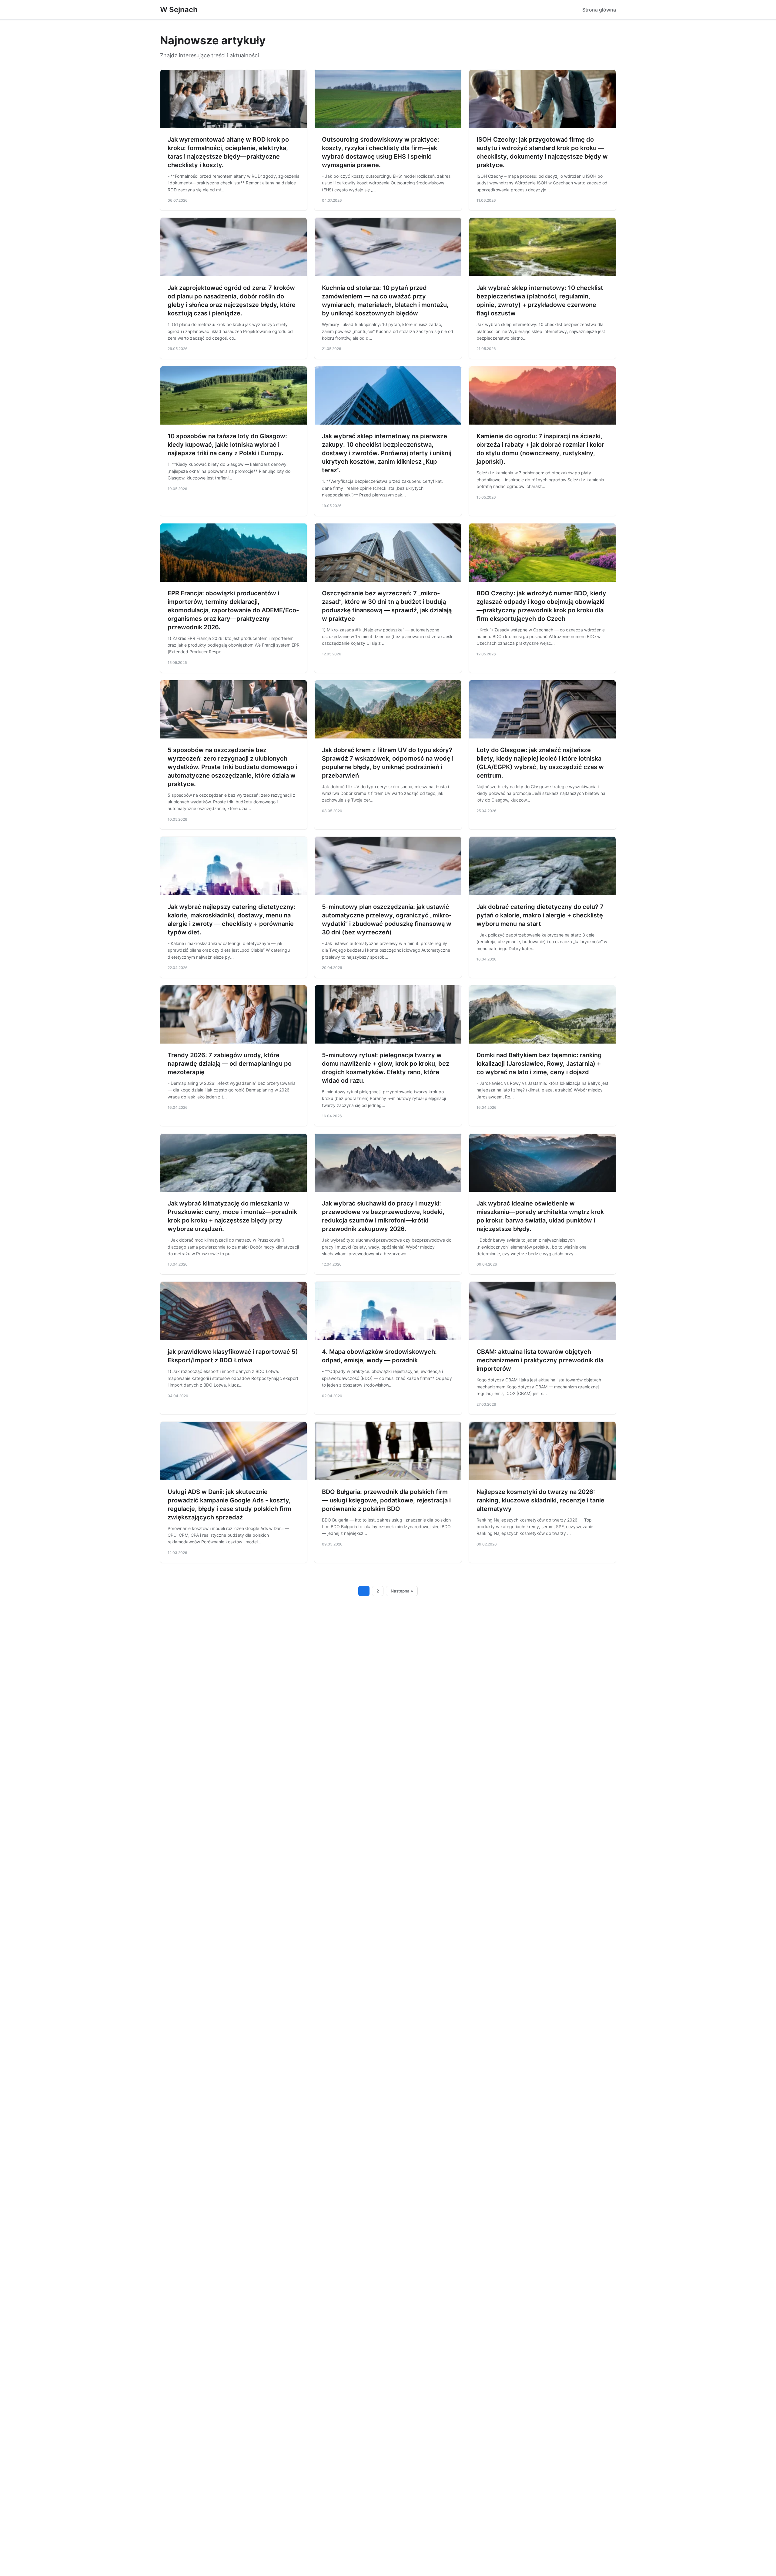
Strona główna (599, 10)
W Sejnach (179, 10)
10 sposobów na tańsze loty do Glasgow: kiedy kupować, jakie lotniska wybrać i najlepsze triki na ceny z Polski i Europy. (227, 445)
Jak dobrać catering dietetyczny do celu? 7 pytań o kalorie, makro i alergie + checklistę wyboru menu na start (540, 915)
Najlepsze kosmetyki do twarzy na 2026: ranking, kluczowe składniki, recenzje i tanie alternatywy (540, 1500)
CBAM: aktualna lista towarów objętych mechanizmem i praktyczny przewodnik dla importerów (540, 1360)
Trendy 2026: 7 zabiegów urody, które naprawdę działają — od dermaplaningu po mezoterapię (230, 1064)
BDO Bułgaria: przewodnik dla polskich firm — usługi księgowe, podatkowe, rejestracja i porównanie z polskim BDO (386, 1500)
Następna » (402, 1591)
